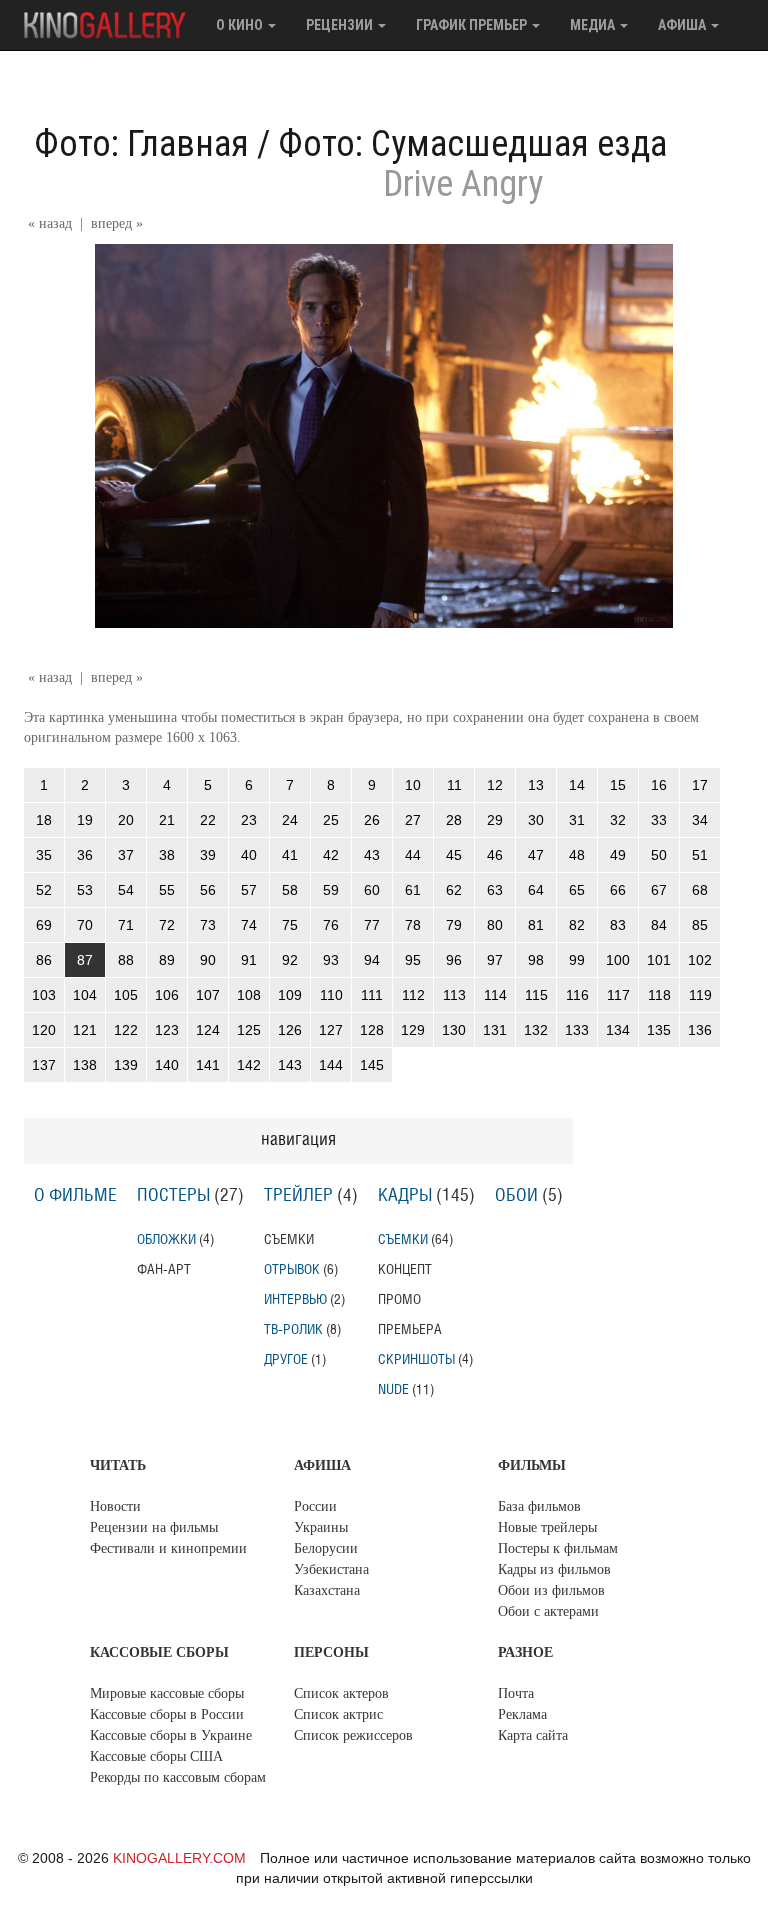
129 (413, 1030)
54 (126, 890)
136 (700, 1030)
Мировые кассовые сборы (167, 1693)
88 (126, 960)
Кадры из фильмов (554, 1569)
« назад (50, 223)
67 (659, 890)
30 (536, 820)
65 (577, 890)
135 (659, 1030)
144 (331, 1065)
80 (495, 925)
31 (577, 820)
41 (290, 855)
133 (577, 1030)
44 (413, 855)
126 (290, 1030)
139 (126, 1065)
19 (85, 820)
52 (44, 890)
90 (208, 960)
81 (536, 925)
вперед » (117, 223)
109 (290, 995)
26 (372, 820)
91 (249, 960)
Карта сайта (533, 1735)
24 (290, 820)
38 (167, 855)
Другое (286, 1359)
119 (700, 995)
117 (618, 995)
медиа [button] (594, 25)
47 (536, 855)
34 (700, 820)
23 (249, 820)
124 (208, 1030)
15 (618, 785)
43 (372, 855)
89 (167, 960)
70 (85, 925)
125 (249, 1030)
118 (659, 995)
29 (495, 820)
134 (618, 1030)
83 (618, 925)
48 (577, 855)
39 (208, 855)
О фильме (75, 1196)
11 (454, 785)
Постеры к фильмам (558, 1548)
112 (413, 995)
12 (495, 785)
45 (454, 855)
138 (85, 1065)
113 (454, 995)
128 (372, 1030)
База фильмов (539, 1506)
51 (700, 855)
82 (577, 925)
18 (44, 820)
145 (372, 1065)
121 (85, 1030)
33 (659, 820)
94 (372, 960)
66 (618, 890)
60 (372, 890)
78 (413, 925)
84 (659, 925)
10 (413, 785)
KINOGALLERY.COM (179, 1858)
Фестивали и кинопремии (168, 1548)
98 (536, 960)
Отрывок (292, 1269)
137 (44, 1065)
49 (618, 855)
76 (331, 925)
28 (454, 820)
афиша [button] (683, 25)
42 (331, 855)
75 (290, 925)
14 (577, 785)
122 (126, 1030)
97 (495, 960)
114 (495, 995)
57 (249, 890)
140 (167, 1065)
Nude (393, 1389)
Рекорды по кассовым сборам (178, 1777)
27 (413, 820)
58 (290, 890)
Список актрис (338, 1714)
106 (167, 995)
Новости (115, 1506)
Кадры (405, 1196)
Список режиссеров (353, 1735)
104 (85, 995)
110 (331, 995)
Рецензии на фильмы (154, 1527)
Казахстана (327, 1590)
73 (208, 925)
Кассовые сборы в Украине (171, 1735)
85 (700, 925)
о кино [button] (241, 25)
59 (331, 890)
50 (659, 855)
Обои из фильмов (551, 1590)
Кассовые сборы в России (167, 1714)
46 (495, 855)
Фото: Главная (141, 144)
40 (249, 855)
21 (167, 820)
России (315, 1506)
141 (208, 1065)
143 (290, 1065)
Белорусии (326, 1548)
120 (44, 1030)
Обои (516, 1196)
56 (208, 890)
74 (249, 925)
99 (577, 960)
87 (85, 960)
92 (290, 960)
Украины (321, 1527)
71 (126, 925)
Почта (516, 1693)
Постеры (173, 1196)
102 (700, 960)
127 (331, 1030)
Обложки (166, 1239)
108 (249, 995)
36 (85, 855)
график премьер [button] (473, 25)
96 (454, 960)
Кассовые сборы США (156, 1756)
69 (44, 925)
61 (413, 890)
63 (495, 890)
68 (700, 890)
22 (208, 820)
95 (413, 960)
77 (372, 925)
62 (454, 890)
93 (331, 960)
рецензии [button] (341, 25)
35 (44, 855)
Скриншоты (416, 1359)
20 (126, 820)
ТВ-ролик (293, 1329)
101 (659, 960)
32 (618, 820)
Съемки (403, 1239)
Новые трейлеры (547, 1527)
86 (44, 960)
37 (126, 855)
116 (577, 995)
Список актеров (341, 1693)
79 (454, 925)
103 (44, 995)
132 (536, 1030)
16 (659, 785)
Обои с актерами (548, 1611)
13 (536, 785)
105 (126, 995)
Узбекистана (331, 1569)
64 (536, 890)
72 (167, 925)
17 (700, 785)
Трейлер (298, 1196)
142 (249, 1065)
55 (167, 890)
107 (208, 995)
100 (618, 960)
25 (331, 820)
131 (495, 1030)
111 (372, 995)
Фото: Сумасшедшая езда (472, 144)
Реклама (522, 1714)
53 (85, 890)
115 (536, 995)
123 (167, 1030)
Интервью (295, 1299)
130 (454, 1030)
